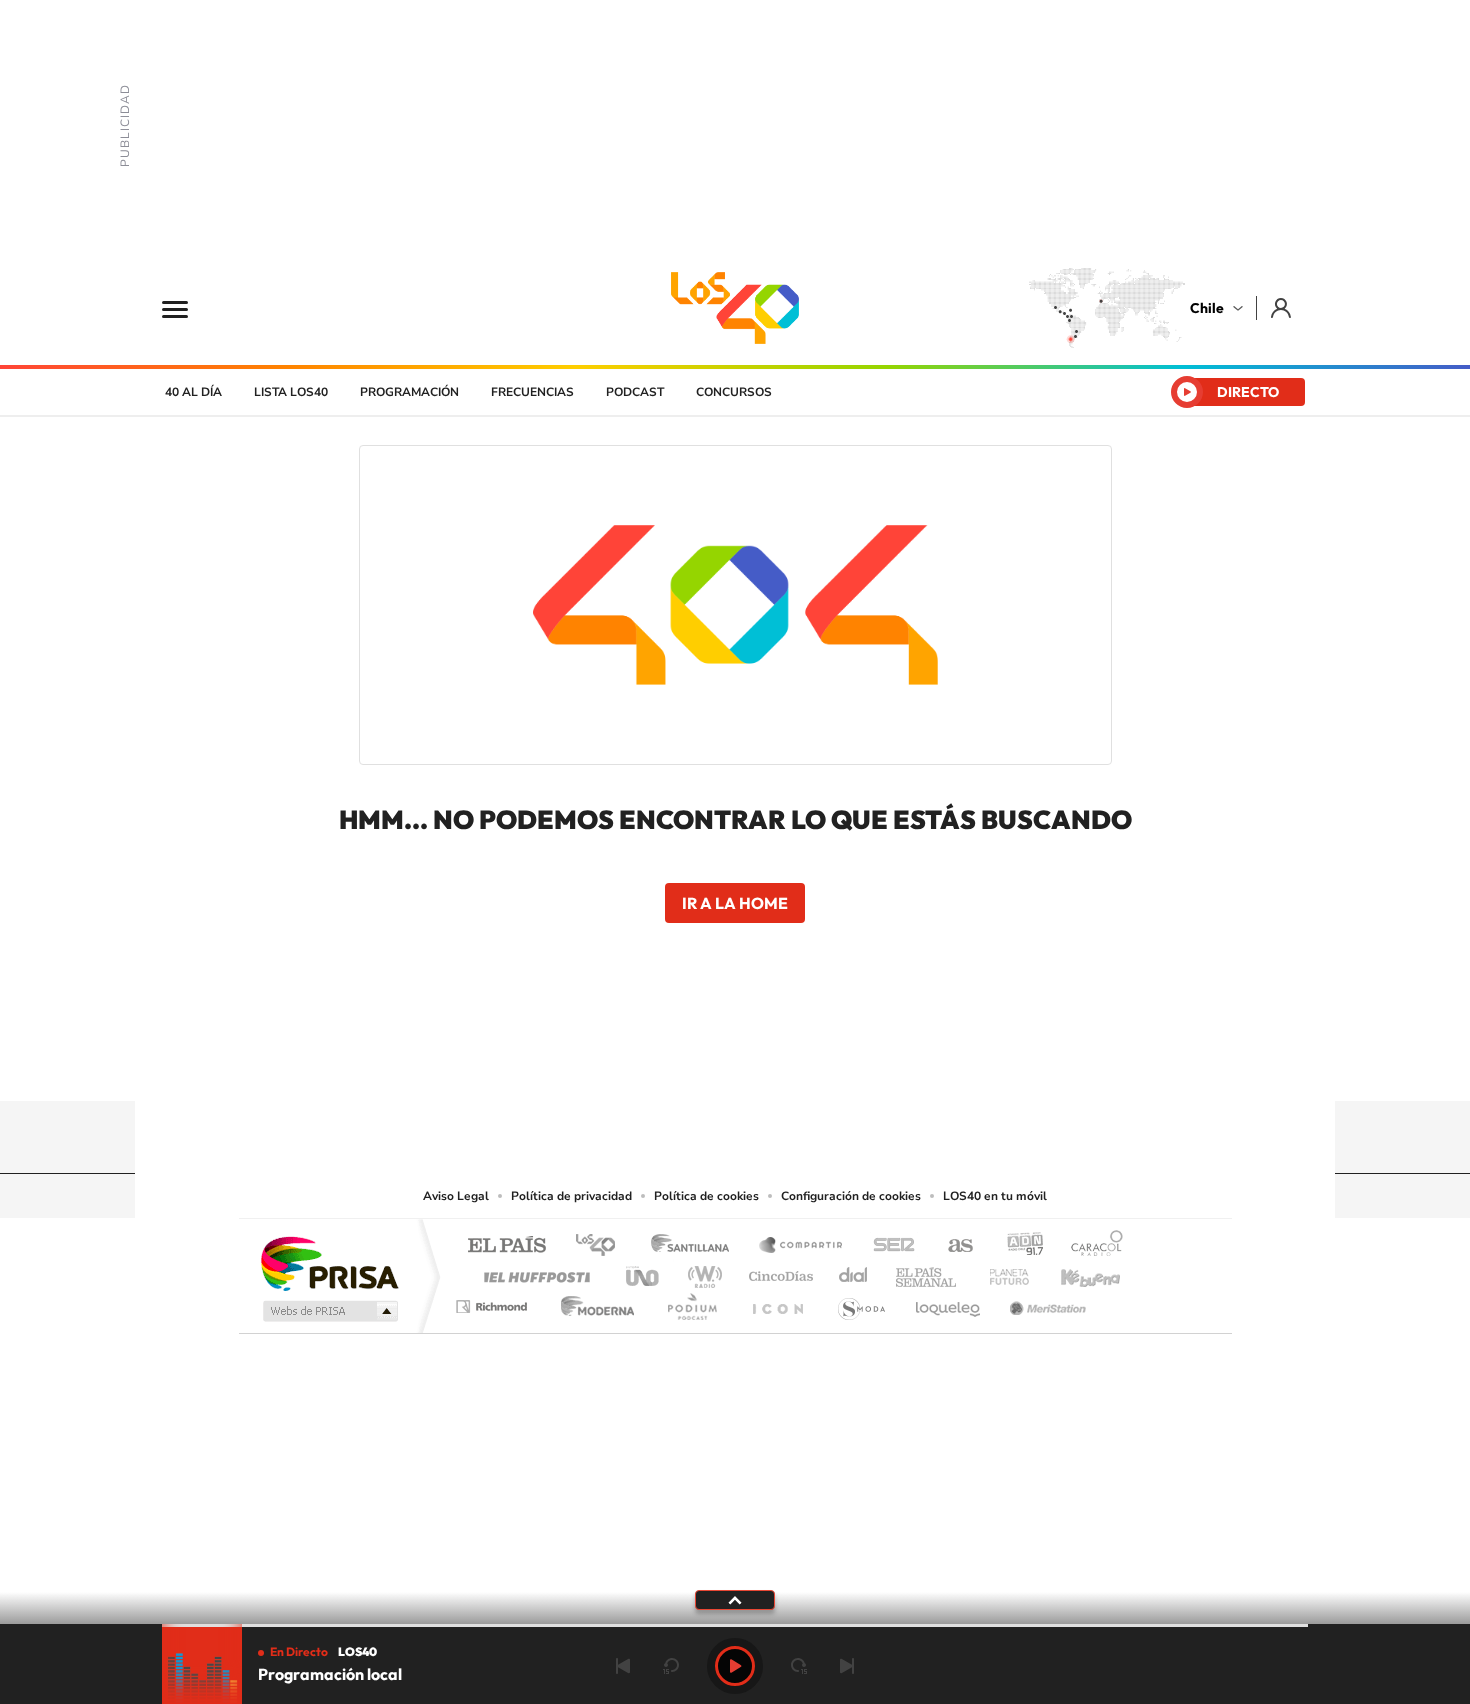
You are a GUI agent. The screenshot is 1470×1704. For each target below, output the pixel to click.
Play (735, 1666)
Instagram (655, 1062)
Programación (409, 392)
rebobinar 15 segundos (671, 1666)
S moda (860, 1301)
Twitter (735, 1062)
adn (1017, 1246)
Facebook (775, 1062)
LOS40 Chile (735, 308)
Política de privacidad (571, 1196)
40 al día (193, 392)
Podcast (635, 392)
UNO (644, 1271)
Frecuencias (532, 392)
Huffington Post (533, 1271)
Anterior (623, 1666)
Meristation (1045, 1301)
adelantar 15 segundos (799, 1666)
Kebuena (1073, 1271)
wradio (701, 1271)
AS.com (951, 1246)
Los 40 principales (602, 1246)
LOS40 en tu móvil (995, 1196)
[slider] (735, 1625)
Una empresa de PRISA (329, 1262)
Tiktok (615, 1062)
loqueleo (949, 1301)
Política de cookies (706, 1196)
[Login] (1282, 307)
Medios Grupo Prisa (328, 1311)
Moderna (592, 1301)
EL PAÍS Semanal (927, 1271)
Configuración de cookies (851, 1196)
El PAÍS (506, 1246)
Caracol (1091, 1246)
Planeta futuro (1001, 1271)
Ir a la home (735, 903)
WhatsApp (855, 1062)
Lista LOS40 (291, 392)
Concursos (734, 392)
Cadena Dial (854, 1271)
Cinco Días (778, 1271)
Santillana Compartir (802, 1246)
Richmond (494, 1301)
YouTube (695, 1062)
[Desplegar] (735, 1599)
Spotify (815, 1062)
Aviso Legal (456, 1196)
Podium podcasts (691, 1301)
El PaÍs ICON (777, 1301)
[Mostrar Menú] (188, 308)
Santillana (696, 1246)
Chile (1207, 308)
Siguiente (847, 1666)
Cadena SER (888, 1246)
